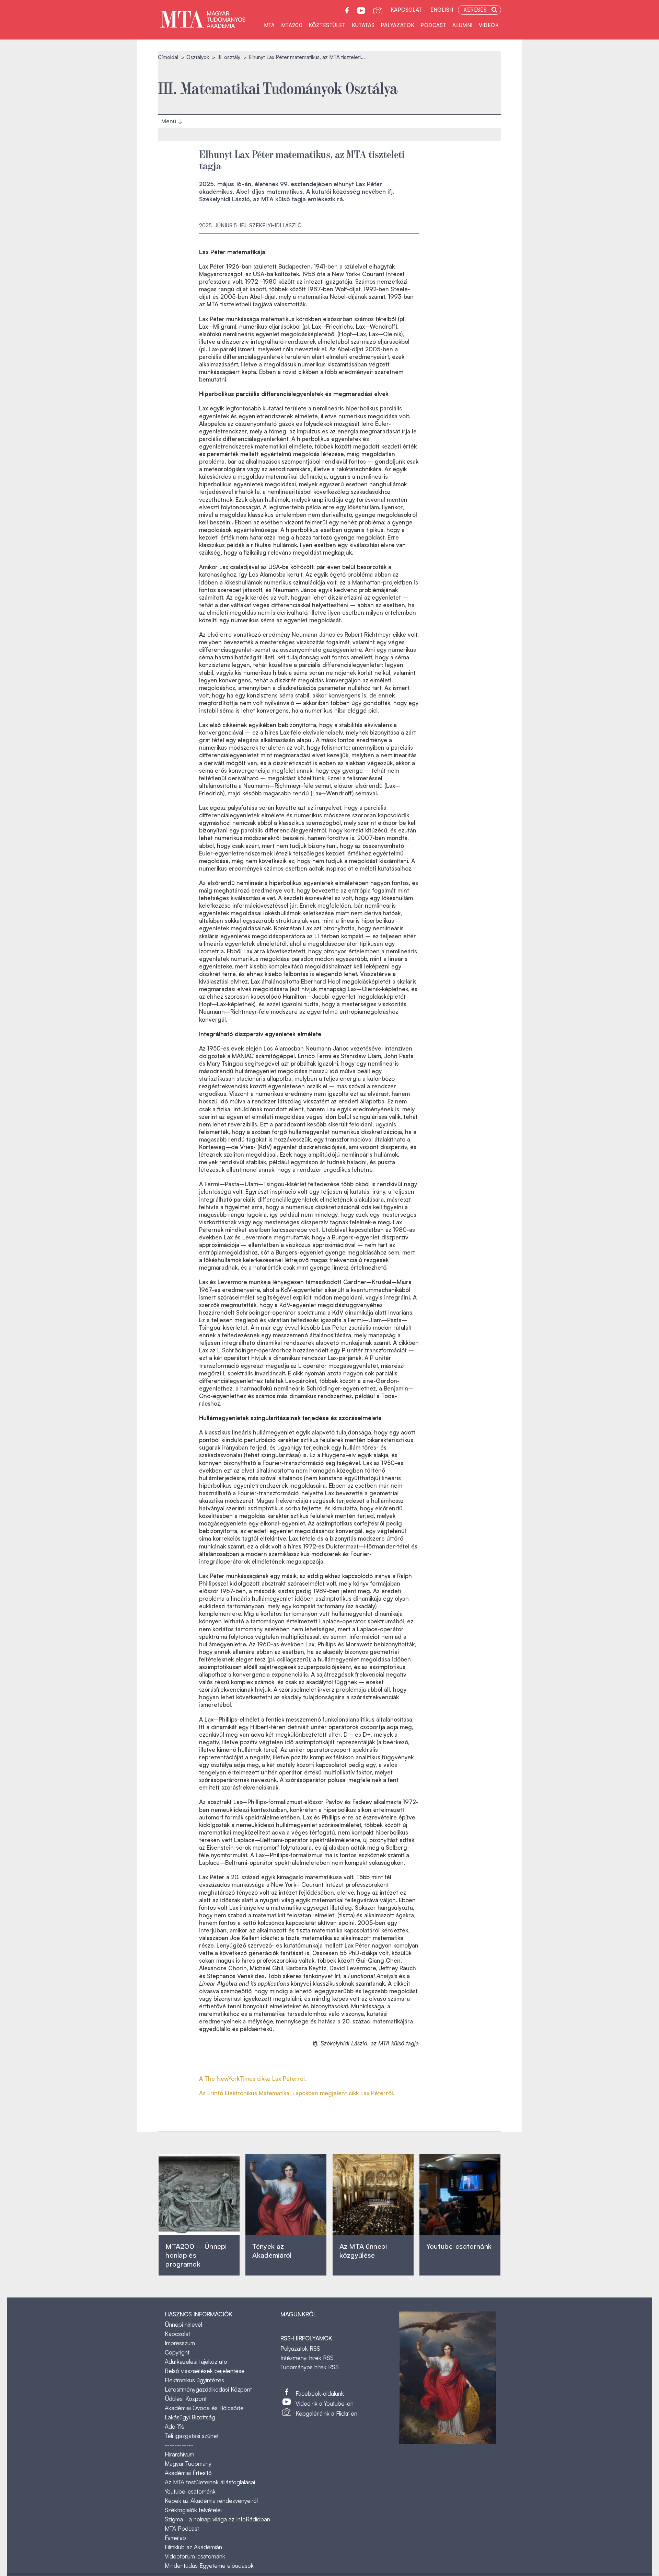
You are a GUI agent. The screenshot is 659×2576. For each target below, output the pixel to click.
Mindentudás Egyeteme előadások (209, 2566)
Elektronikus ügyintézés (194, 2380)
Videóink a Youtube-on (325, 2403)
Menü (170, 119)
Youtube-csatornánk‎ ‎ (459, 2246)
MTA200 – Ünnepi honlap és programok (196, 2255)
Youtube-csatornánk (190, 2491)
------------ (179, 2445)
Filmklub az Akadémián (193, 2547)
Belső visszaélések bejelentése (205, 2371)
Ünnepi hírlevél (183, 2324)
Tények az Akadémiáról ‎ (272, 2251)
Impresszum (180, 2343)
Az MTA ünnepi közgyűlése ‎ (363, 2251)
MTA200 (292, 25)
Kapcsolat (406, 10)
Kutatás (363, 25)
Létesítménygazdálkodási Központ (208, 2389)
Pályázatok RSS (300, 2348)
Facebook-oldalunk (320, 2393)
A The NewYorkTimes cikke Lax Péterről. (253, 2079)
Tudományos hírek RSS (310, 2367)
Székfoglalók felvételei (193, 2510)
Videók (489, 25)
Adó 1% (175, 2426)
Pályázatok (397, 25)
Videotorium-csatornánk (195, 2556)
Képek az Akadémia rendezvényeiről (211, 2501)
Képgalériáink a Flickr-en (326, 2413)
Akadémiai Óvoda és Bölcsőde (204, 2408)
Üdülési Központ (186, 2399)
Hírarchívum (180, 2454)
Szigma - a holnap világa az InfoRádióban (217, 2519)
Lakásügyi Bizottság (190, 2417)
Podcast (433, 25)
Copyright (177, 2352)
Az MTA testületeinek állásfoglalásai (210, 2482)
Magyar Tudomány (188, 2464)
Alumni (462, 25)
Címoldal (168, 57)
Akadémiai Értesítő (188, 2473)
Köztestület (327, 25)
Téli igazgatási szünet (192, 2436)
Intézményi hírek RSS (307, 2358)
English (442, 10)
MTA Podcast (182, 2528)
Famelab (175, 2538)
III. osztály (229, 57)
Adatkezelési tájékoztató (196, 2362)
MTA (269, 25)
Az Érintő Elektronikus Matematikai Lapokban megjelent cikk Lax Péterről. (297, 2093)
